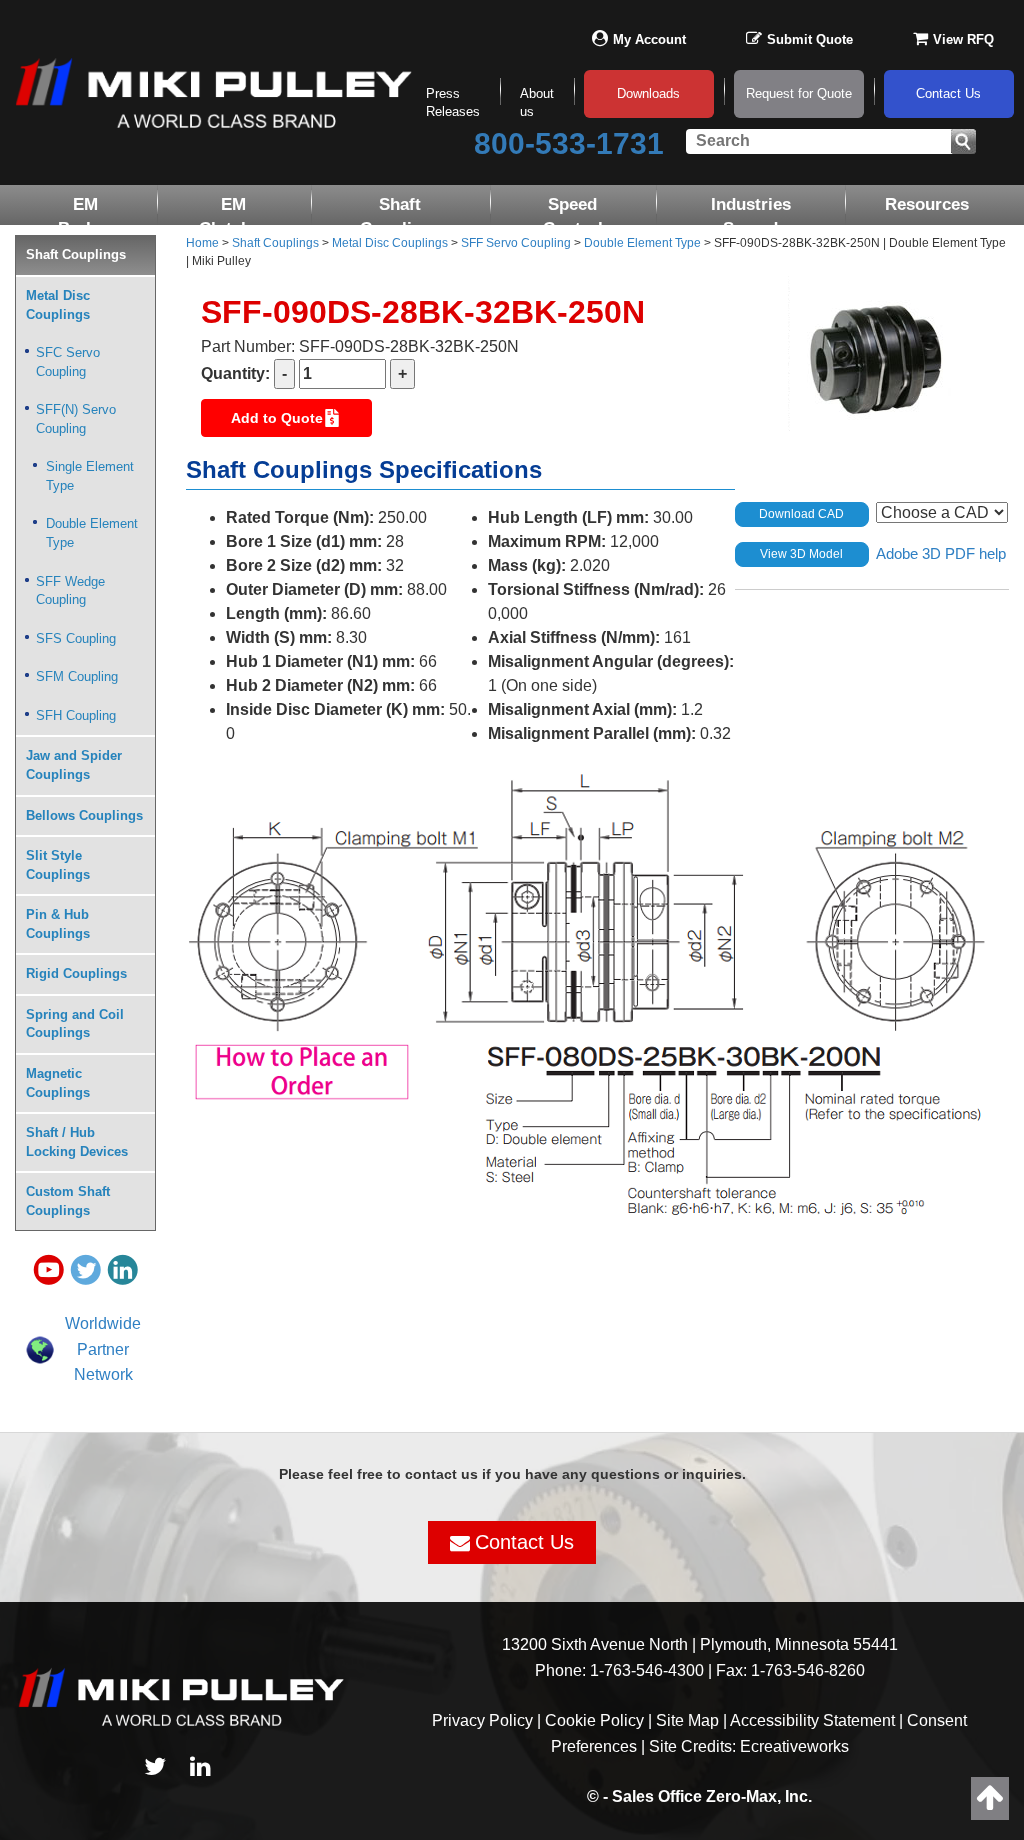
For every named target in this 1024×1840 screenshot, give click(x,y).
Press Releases (453, 103)
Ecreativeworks (794, 1746)
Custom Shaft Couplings (68, 1201)
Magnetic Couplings (58, 1083)
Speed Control (573, 216)
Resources (927, 204)
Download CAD (801, 514)
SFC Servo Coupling (68, 362)
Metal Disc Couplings (58, 305)
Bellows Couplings (84, 815)
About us (537, 103)
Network (103, 1374)
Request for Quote (799, 93)
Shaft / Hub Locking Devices (77, 1142)
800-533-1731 (569, 143)
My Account (649, 39)
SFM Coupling (77, 676)
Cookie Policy (594, 1720)
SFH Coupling (76, 715)
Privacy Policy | (488, 1720)
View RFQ (963, 39)
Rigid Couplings (76, 973)
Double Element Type (92, 533)
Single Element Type (90, 476)
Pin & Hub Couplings (58, 924)
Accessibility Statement (812, 1720)
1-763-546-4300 (647, 1670)
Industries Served (751, 216)
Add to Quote (277, 418)
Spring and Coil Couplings (75, 1024)
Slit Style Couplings (58, 865)
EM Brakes (85, 216)
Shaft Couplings (400, 216)
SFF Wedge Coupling (70, 591)
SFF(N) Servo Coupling (76, 419)
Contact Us (948, 93)
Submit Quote (810, 39)
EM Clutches (234, 216)
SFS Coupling (76, 638)
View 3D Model (801, 554)
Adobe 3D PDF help (941, 552)
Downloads (648, 93)
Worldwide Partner (103, 1336)
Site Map (687, 1720)
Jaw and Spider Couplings (74, 765)
